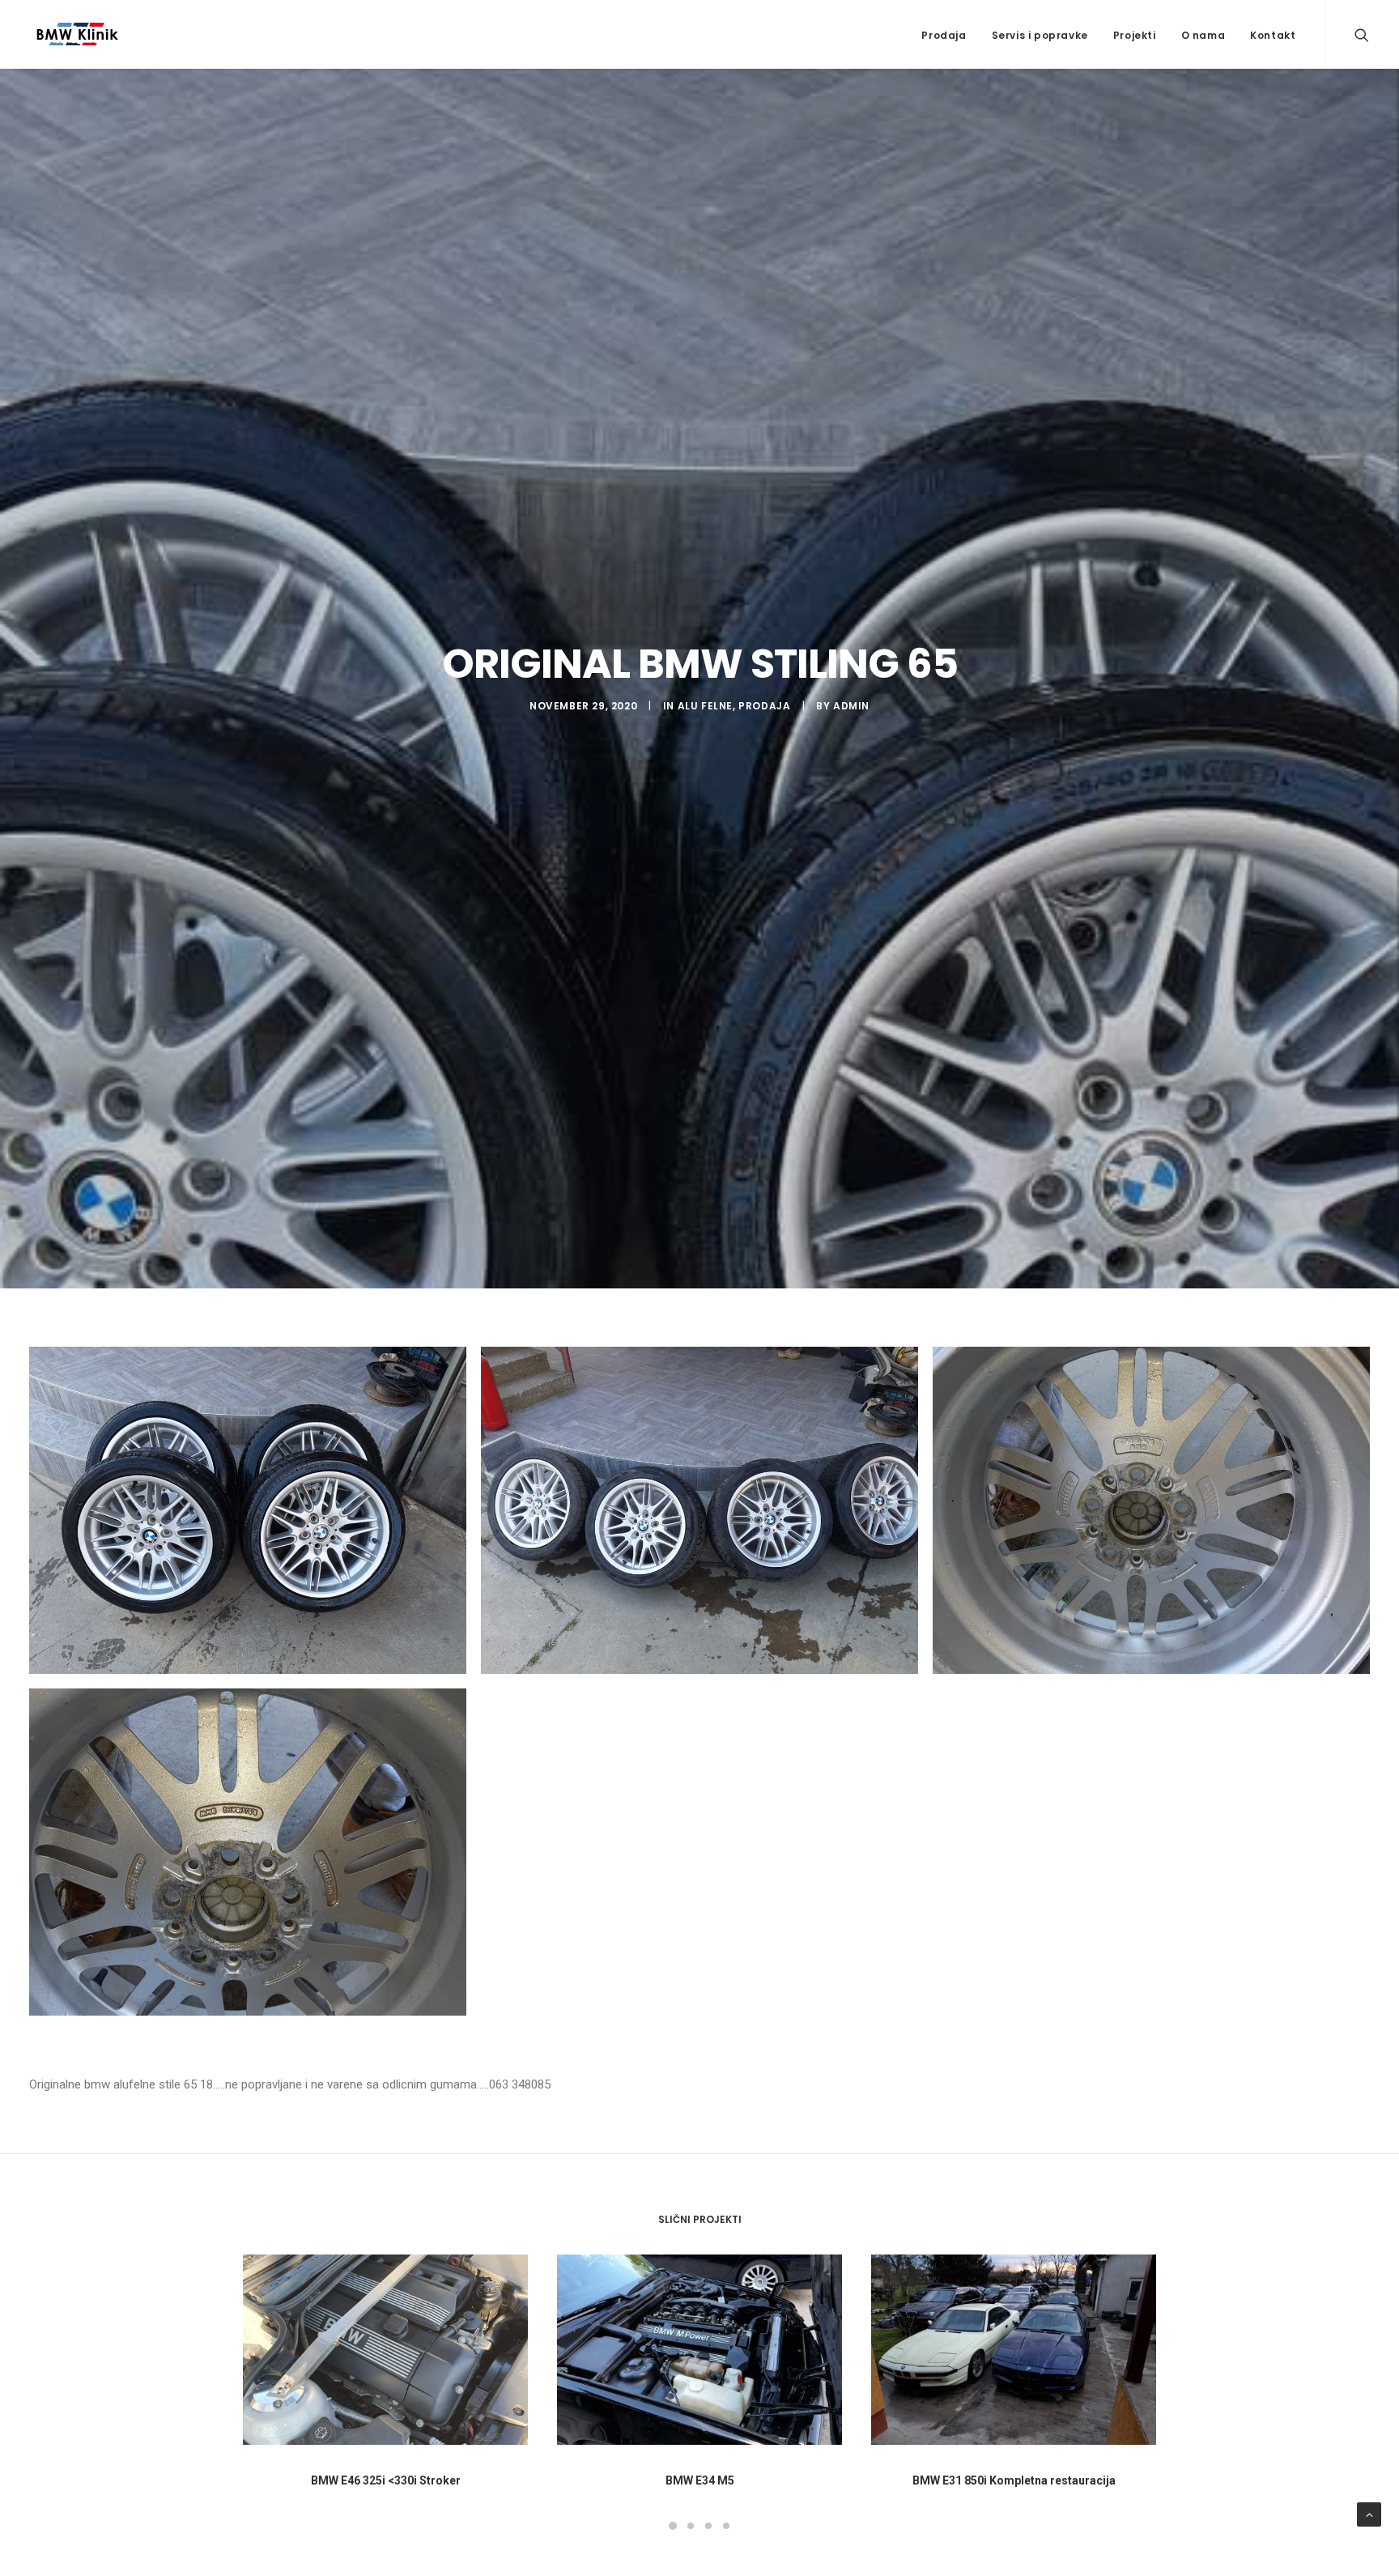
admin (851, 706)
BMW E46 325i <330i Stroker (386, 2480)
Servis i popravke (1040, 35)
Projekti (1135, 35)
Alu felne (705, 706)
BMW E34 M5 (700, 2480)
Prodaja (944, 35)
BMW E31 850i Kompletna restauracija (1014, 2480)
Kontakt (1273, 35)
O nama (1203, 35)
